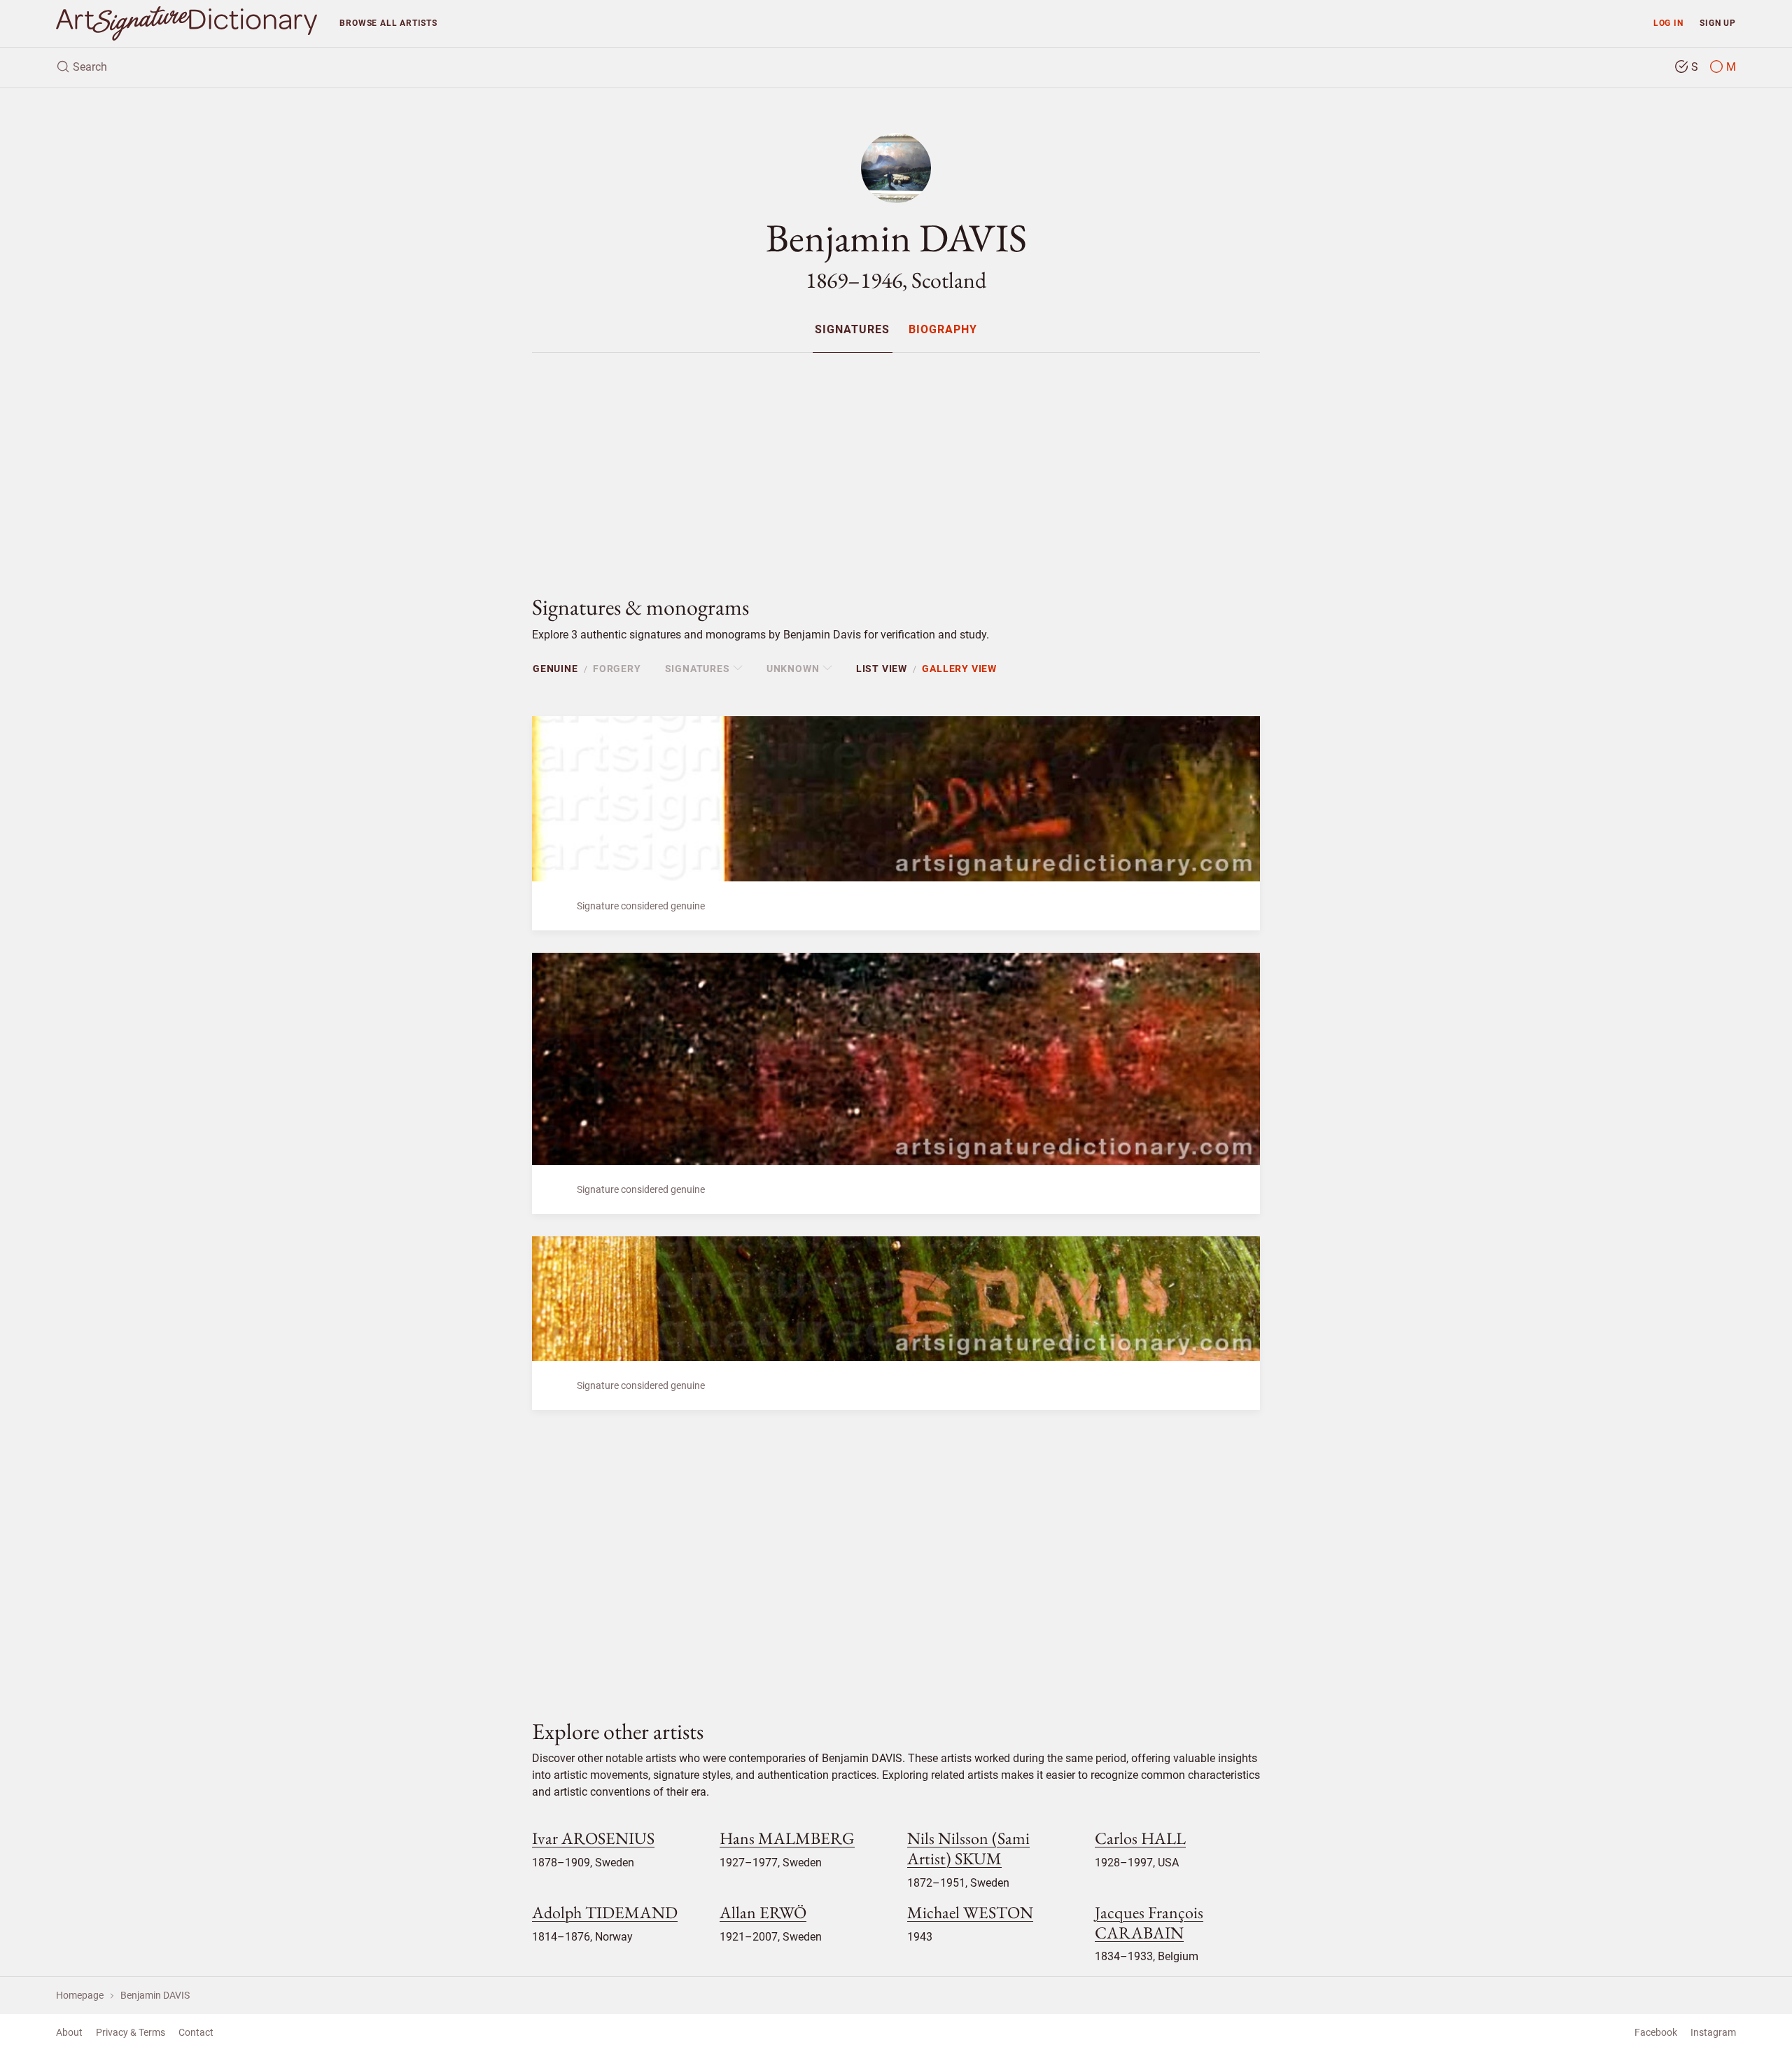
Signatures (852, 330)
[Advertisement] (896, 462)
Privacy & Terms (131, 2032)
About (69, 2032)
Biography (943, 330)
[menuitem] (852, 329)
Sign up (1718, 23)
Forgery (617, 669)
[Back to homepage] (187, 23)
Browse (388, 23)
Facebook (1656, 2032)
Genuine (555, 669)
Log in (1668, 23)
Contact (196, 2032)
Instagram (1713, 2032)
